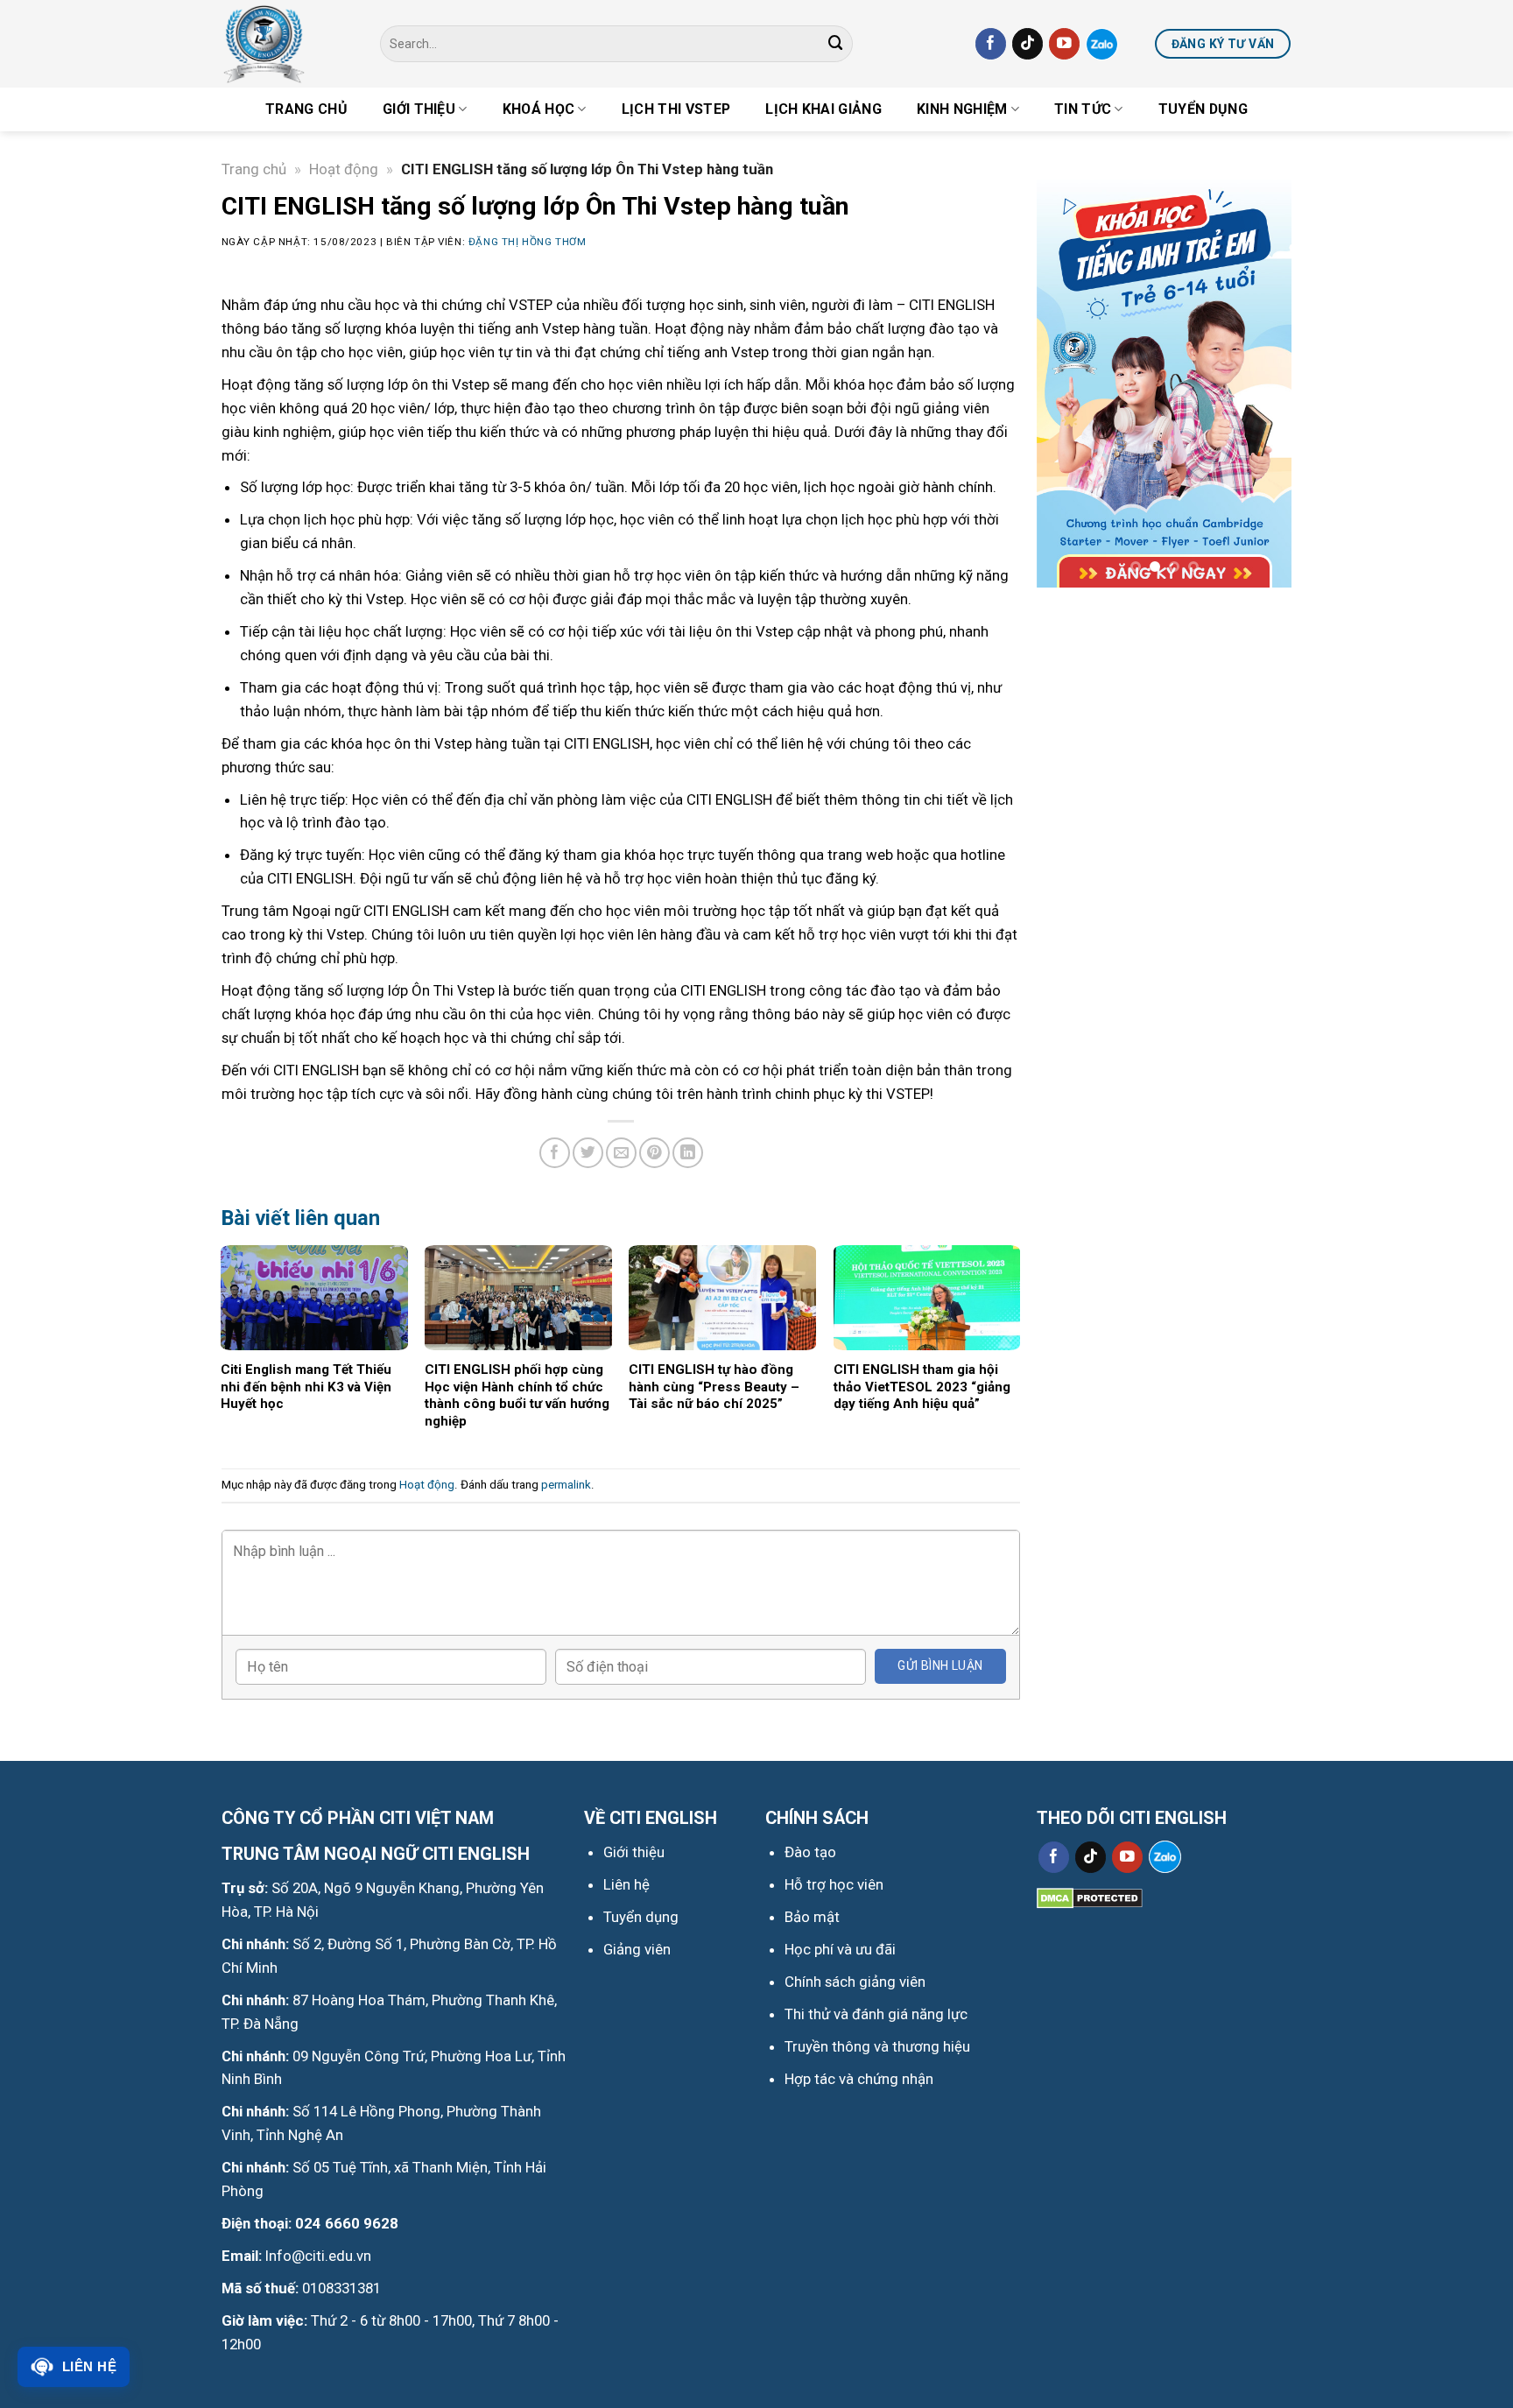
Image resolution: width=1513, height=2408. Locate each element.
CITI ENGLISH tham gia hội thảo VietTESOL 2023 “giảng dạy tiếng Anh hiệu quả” (922, 1387)
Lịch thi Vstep (676, 109)
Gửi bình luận (940, 1665)
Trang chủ (306, 109)
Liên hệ (89, 2366)
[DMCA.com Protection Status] (1090, 1897)
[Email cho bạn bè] (621, 1153)
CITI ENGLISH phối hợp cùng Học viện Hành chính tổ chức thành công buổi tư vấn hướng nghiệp (517, 1395)
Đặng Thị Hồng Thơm (528, 242)
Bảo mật (812, 1917)
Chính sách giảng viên (855, 1982)
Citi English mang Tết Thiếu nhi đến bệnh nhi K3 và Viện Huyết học (306, 1387)
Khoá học (539, 109)
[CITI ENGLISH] (288, 44)
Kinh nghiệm (962, 109)
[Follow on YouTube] (1064, 43)
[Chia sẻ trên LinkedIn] (688, 1153)
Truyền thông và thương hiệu (877, 2046)
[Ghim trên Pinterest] (654, 1153)
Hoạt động (344, 169)
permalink (566, 1485)
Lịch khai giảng (823, 109)
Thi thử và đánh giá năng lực (876, 2014)
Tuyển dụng (1203, 109)
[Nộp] (836, 43)
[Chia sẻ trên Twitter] (588, 1153)
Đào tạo (810, 1852)
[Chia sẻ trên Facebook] (555, 1153)
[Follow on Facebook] (991, 43)
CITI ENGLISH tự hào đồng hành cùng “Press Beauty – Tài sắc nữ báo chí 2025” (714, 1387)
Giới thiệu (419, 109)
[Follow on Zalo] (1102, 44)
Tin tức (1083, 109)
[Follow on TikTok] (1027, 43)
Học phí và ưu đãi (840, 1949)
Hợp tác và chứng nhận (859, 2079)
